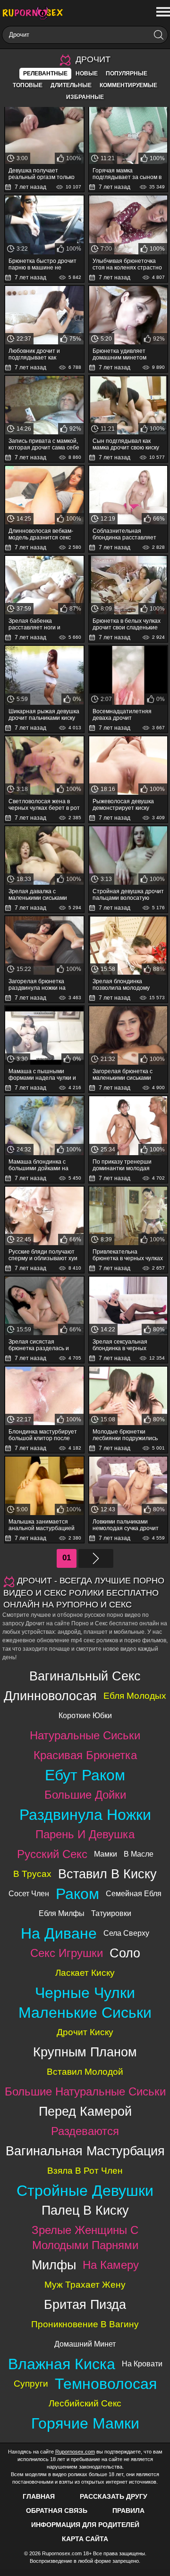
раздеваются (85, 2131)
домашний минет (85, 2344)
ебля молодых (135, 1696)
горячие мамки (85, 2423)
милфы (54, 2265)
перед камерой (85, 2111)
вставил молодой (85, 2072)
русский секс (52, 1854)
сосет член (29, 1894)
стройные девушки (85, 2191)
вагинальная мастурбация (85, 2151)
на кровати (142, 2364)
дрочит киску (85, 2032)
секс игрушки (67, 1953)
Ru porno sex (35, 13)
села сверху (126, 1933)
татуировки (111, 1913)
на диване (59, 1933)
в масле (139, 1854)
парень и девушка (85, 1834)
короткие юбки (85, 1716)
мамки (106, 1854)
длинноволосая (50, 1696)
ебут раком (85, 1775)
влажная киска (62, 2364)
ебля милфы (62, 1913)
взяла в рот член (85, 2171)
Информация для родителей (85, 2525)
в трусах (32, 1874)
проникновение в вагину (85, 2324)
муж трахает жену (85, 2285)
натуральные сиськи (85, 1735)
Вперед (96, 1558)
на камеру (111, 2265)
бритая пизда (85, 2304)
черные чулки (85, 1993)
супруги (31, 2384)
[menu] (162, 12)
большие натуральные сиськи (85, 2091)
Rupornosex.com (75, 2452)
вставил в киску (107, 1874)
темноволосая (106, 2384)
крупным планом (85, 2052)
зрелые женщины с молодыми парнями (85, 2238)
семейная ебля (134, 1894)
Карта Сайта (85, 2539)
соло (125, 1953)
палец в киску (85, 2210)
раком (77, 1894)
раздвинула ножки (85, 1815)
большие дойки (85, 1795)
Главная (39, 2496)
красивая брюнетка (85, 1755)
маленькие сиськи (85, 2013)
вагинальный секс (85, 1676)
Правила (128, 2511)
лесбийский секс (85, 2403)
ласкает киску (85, 1973)
